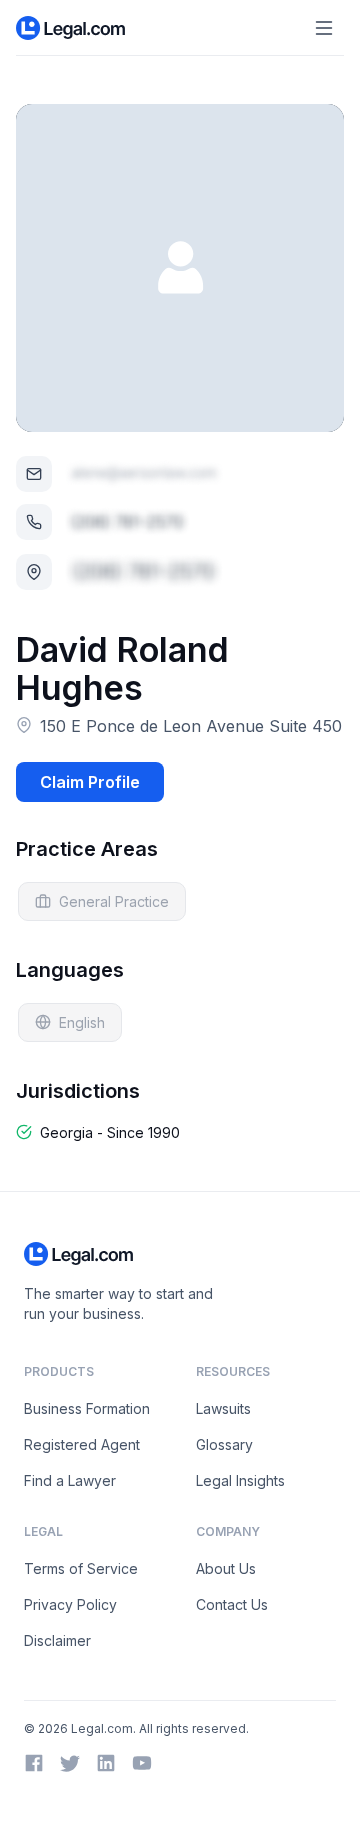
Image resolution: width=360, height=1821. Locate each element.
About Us (226, 1568)
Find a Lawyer (70, 1480)
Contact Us (232, 1604)
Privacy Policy (70, 1604)
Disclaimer (57, 1640)
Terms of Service (81, 1568)
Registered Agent (82, 1444)
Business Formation (87, 1408)
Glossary (224, 1444)
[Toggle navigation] (324, 28)
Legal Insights (240, 1480)
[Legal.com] (71, 28)
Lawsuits (223, 1408)
